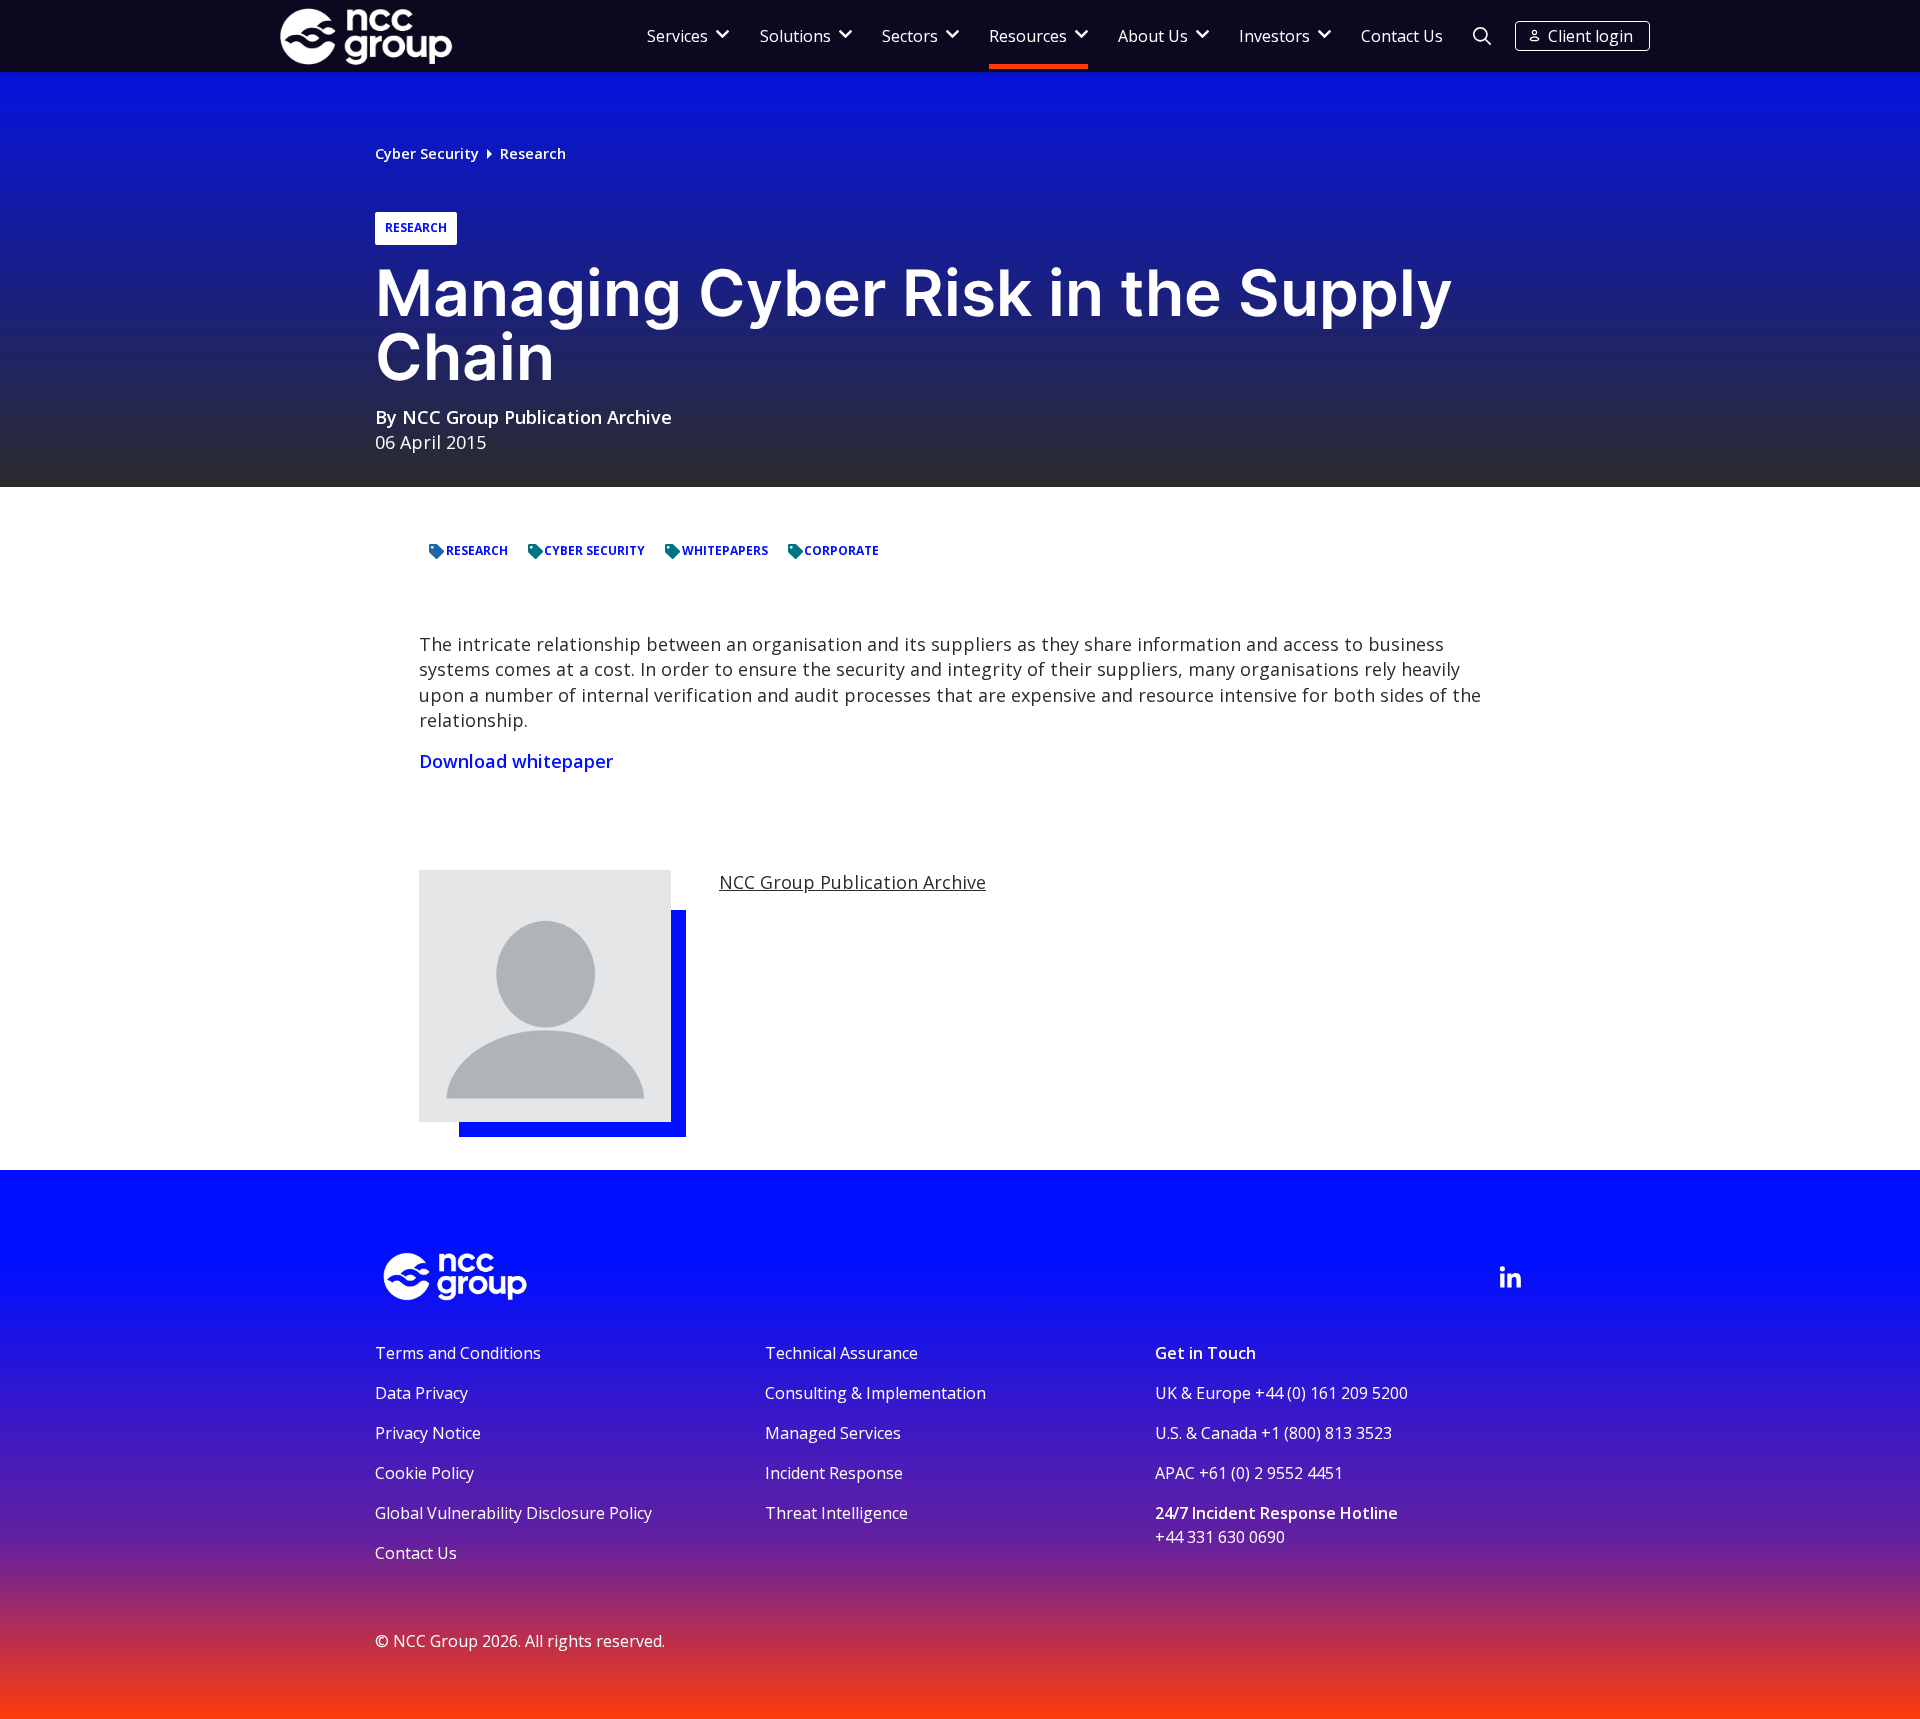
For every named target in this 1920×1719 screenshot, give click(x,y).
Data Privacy (421, 1393)
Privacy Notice (428, 1433)
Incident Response (834, 1473)
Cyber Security (427, 153)
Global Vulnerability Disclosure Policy (513, 1513)
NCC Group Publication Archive (537, 417)
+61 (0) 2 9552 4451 (1271, 1473)
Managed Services (833, 1433)
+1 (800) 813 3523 (1326, 1433)
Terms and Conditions (458, 1353)
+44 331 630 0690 (1220, 1537)
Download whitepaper (516, 761)
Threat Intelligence (836, 1513)
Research (533, 153)
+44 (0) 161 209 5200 (1331, 1393)
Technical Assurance (841, 1353)
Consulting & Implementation (875, 1393)
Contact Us (1402, 36)
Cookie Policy (424, 1473)
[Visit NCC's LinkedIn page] (1510, 1277)
